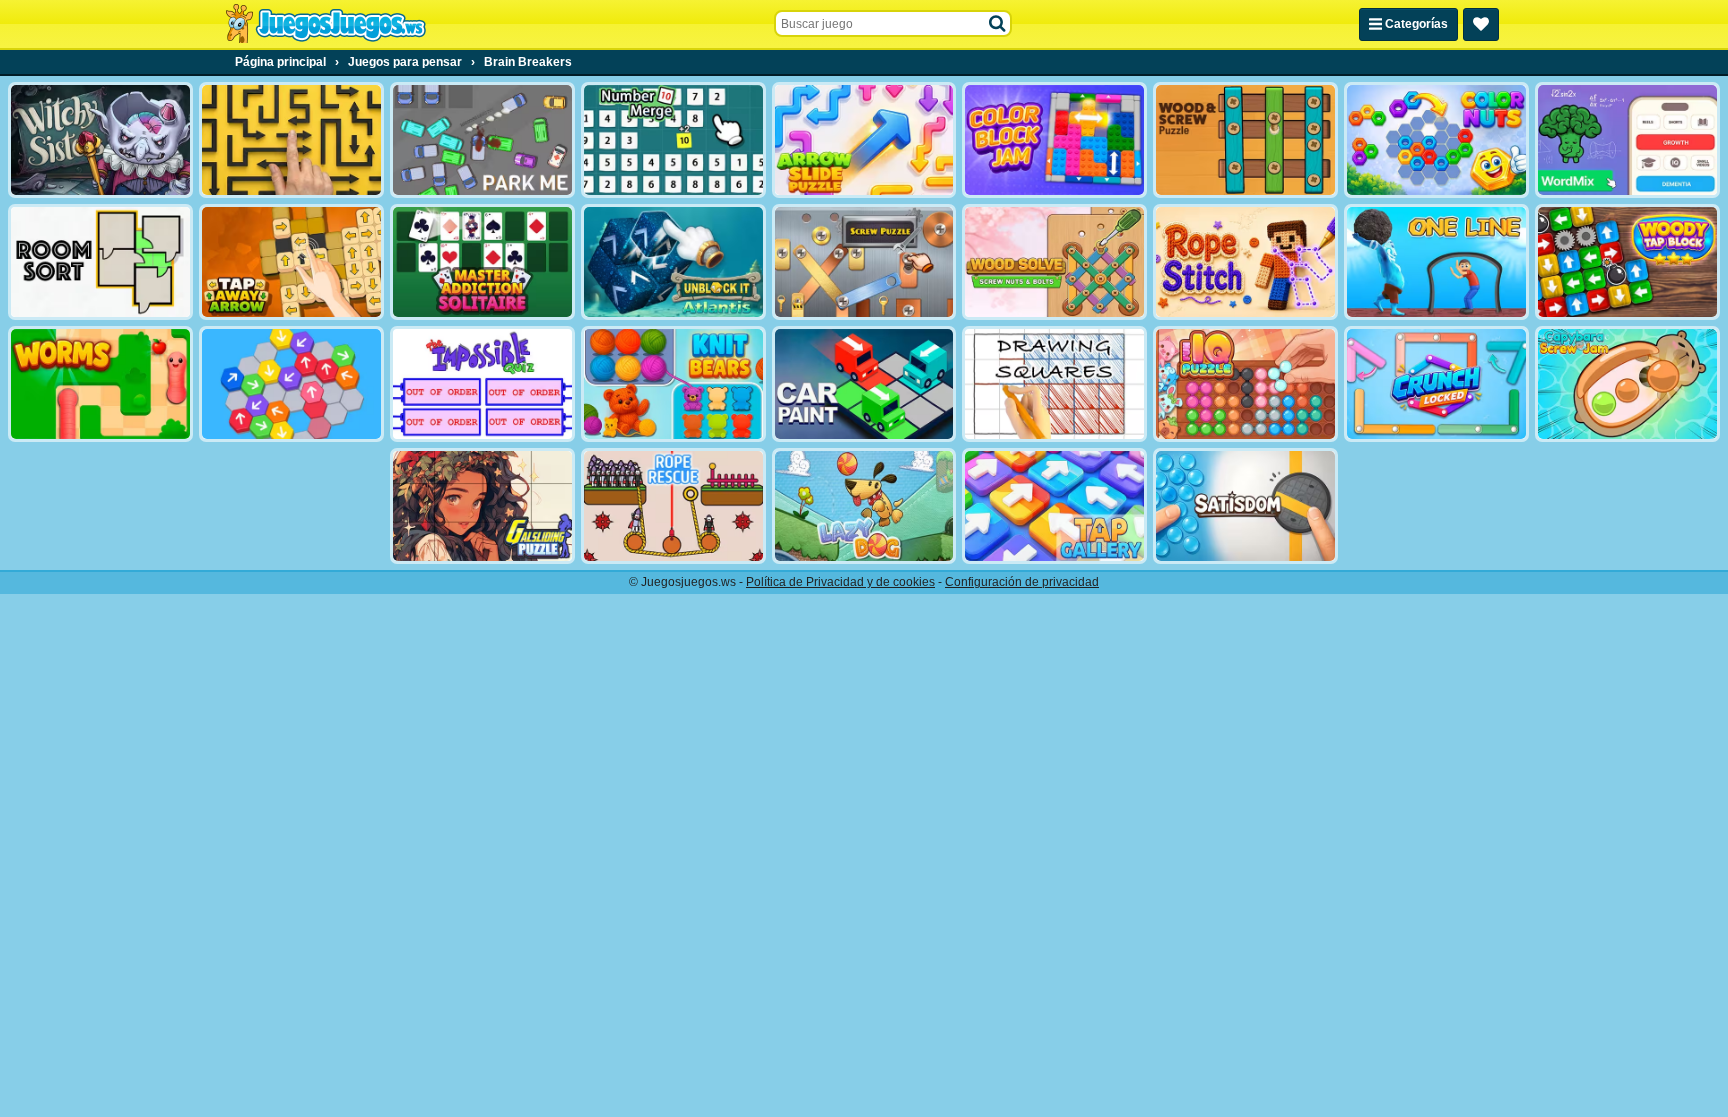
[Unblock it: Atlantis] (673, 262)
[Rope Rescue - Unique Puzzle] (673, 506)
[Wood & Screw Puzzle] (1245, 140)
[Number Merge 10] (673, 140)
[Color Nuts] (1436, 140)
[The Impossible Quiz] (482, 384)
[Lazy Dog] (864, 506)
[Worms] (100, 384)
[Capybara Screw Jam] (1627, 384)
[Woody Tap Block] (1627, 262)
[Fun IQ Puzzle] (1245, 384)
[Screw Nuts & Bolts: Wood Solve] (1054, 262)
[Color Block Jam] (1054, 140)
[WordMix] (1627, 140)
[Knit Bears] (673, 384)
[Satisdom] (1245, 506)
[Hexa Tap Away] (291, 384)
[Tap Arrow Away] (291, 262)
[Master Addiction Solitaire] (482, 262)
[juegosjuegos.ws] (325, 24)
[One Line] (1436, 262)
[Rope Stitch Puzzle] (1245, 262)
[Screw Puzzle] (864, 262)
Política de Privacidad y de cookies (840, 582)
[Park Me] (482, 140)
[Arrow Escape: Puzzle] (291, 140)
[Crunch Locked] (1436, 384)
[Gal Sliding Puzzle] (482, 506)
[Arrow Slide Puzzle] (864, 140)
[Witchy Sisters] (100, 140)
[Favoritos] (1481, 24)
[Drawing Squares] (1054, 384)
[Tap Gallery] (1054, 506)
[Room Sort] (100, 262)
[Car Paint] (864, 384)
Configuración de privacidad (1022, 582)
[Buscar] (998, 24)
